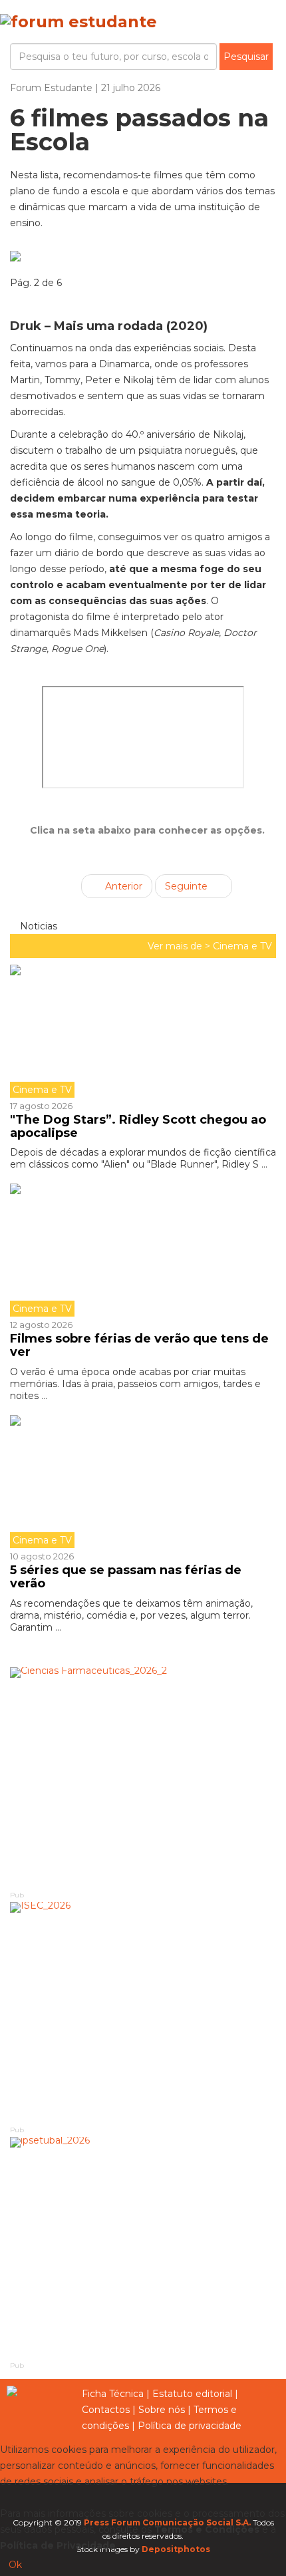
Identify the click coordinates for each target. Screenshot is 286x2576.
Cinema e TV (242, 946)
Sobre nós (162, 2410)
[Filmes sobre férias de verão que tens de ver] (143, 1250)
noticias (37, 926)
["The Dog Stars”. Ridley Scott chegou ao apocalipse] (143, 1031)
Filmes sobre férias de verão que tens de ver (139, 1345)
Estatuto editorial (192, 2394)
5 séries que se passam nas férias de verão (126, 1577)
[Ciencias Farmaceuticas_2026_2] (143, 1778)
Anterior (122, 886)
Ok (15, 2565)
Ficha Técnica (113, 2394)
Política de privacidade (190, 2426)
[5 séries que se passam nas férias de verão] (143, 1482)
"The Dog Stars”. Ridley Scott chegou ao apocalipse (138, 1126)
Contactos (106, 2410)
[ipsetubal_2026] (143, 2248)
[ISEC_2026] (143, 2013)
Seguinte (188, 886)
